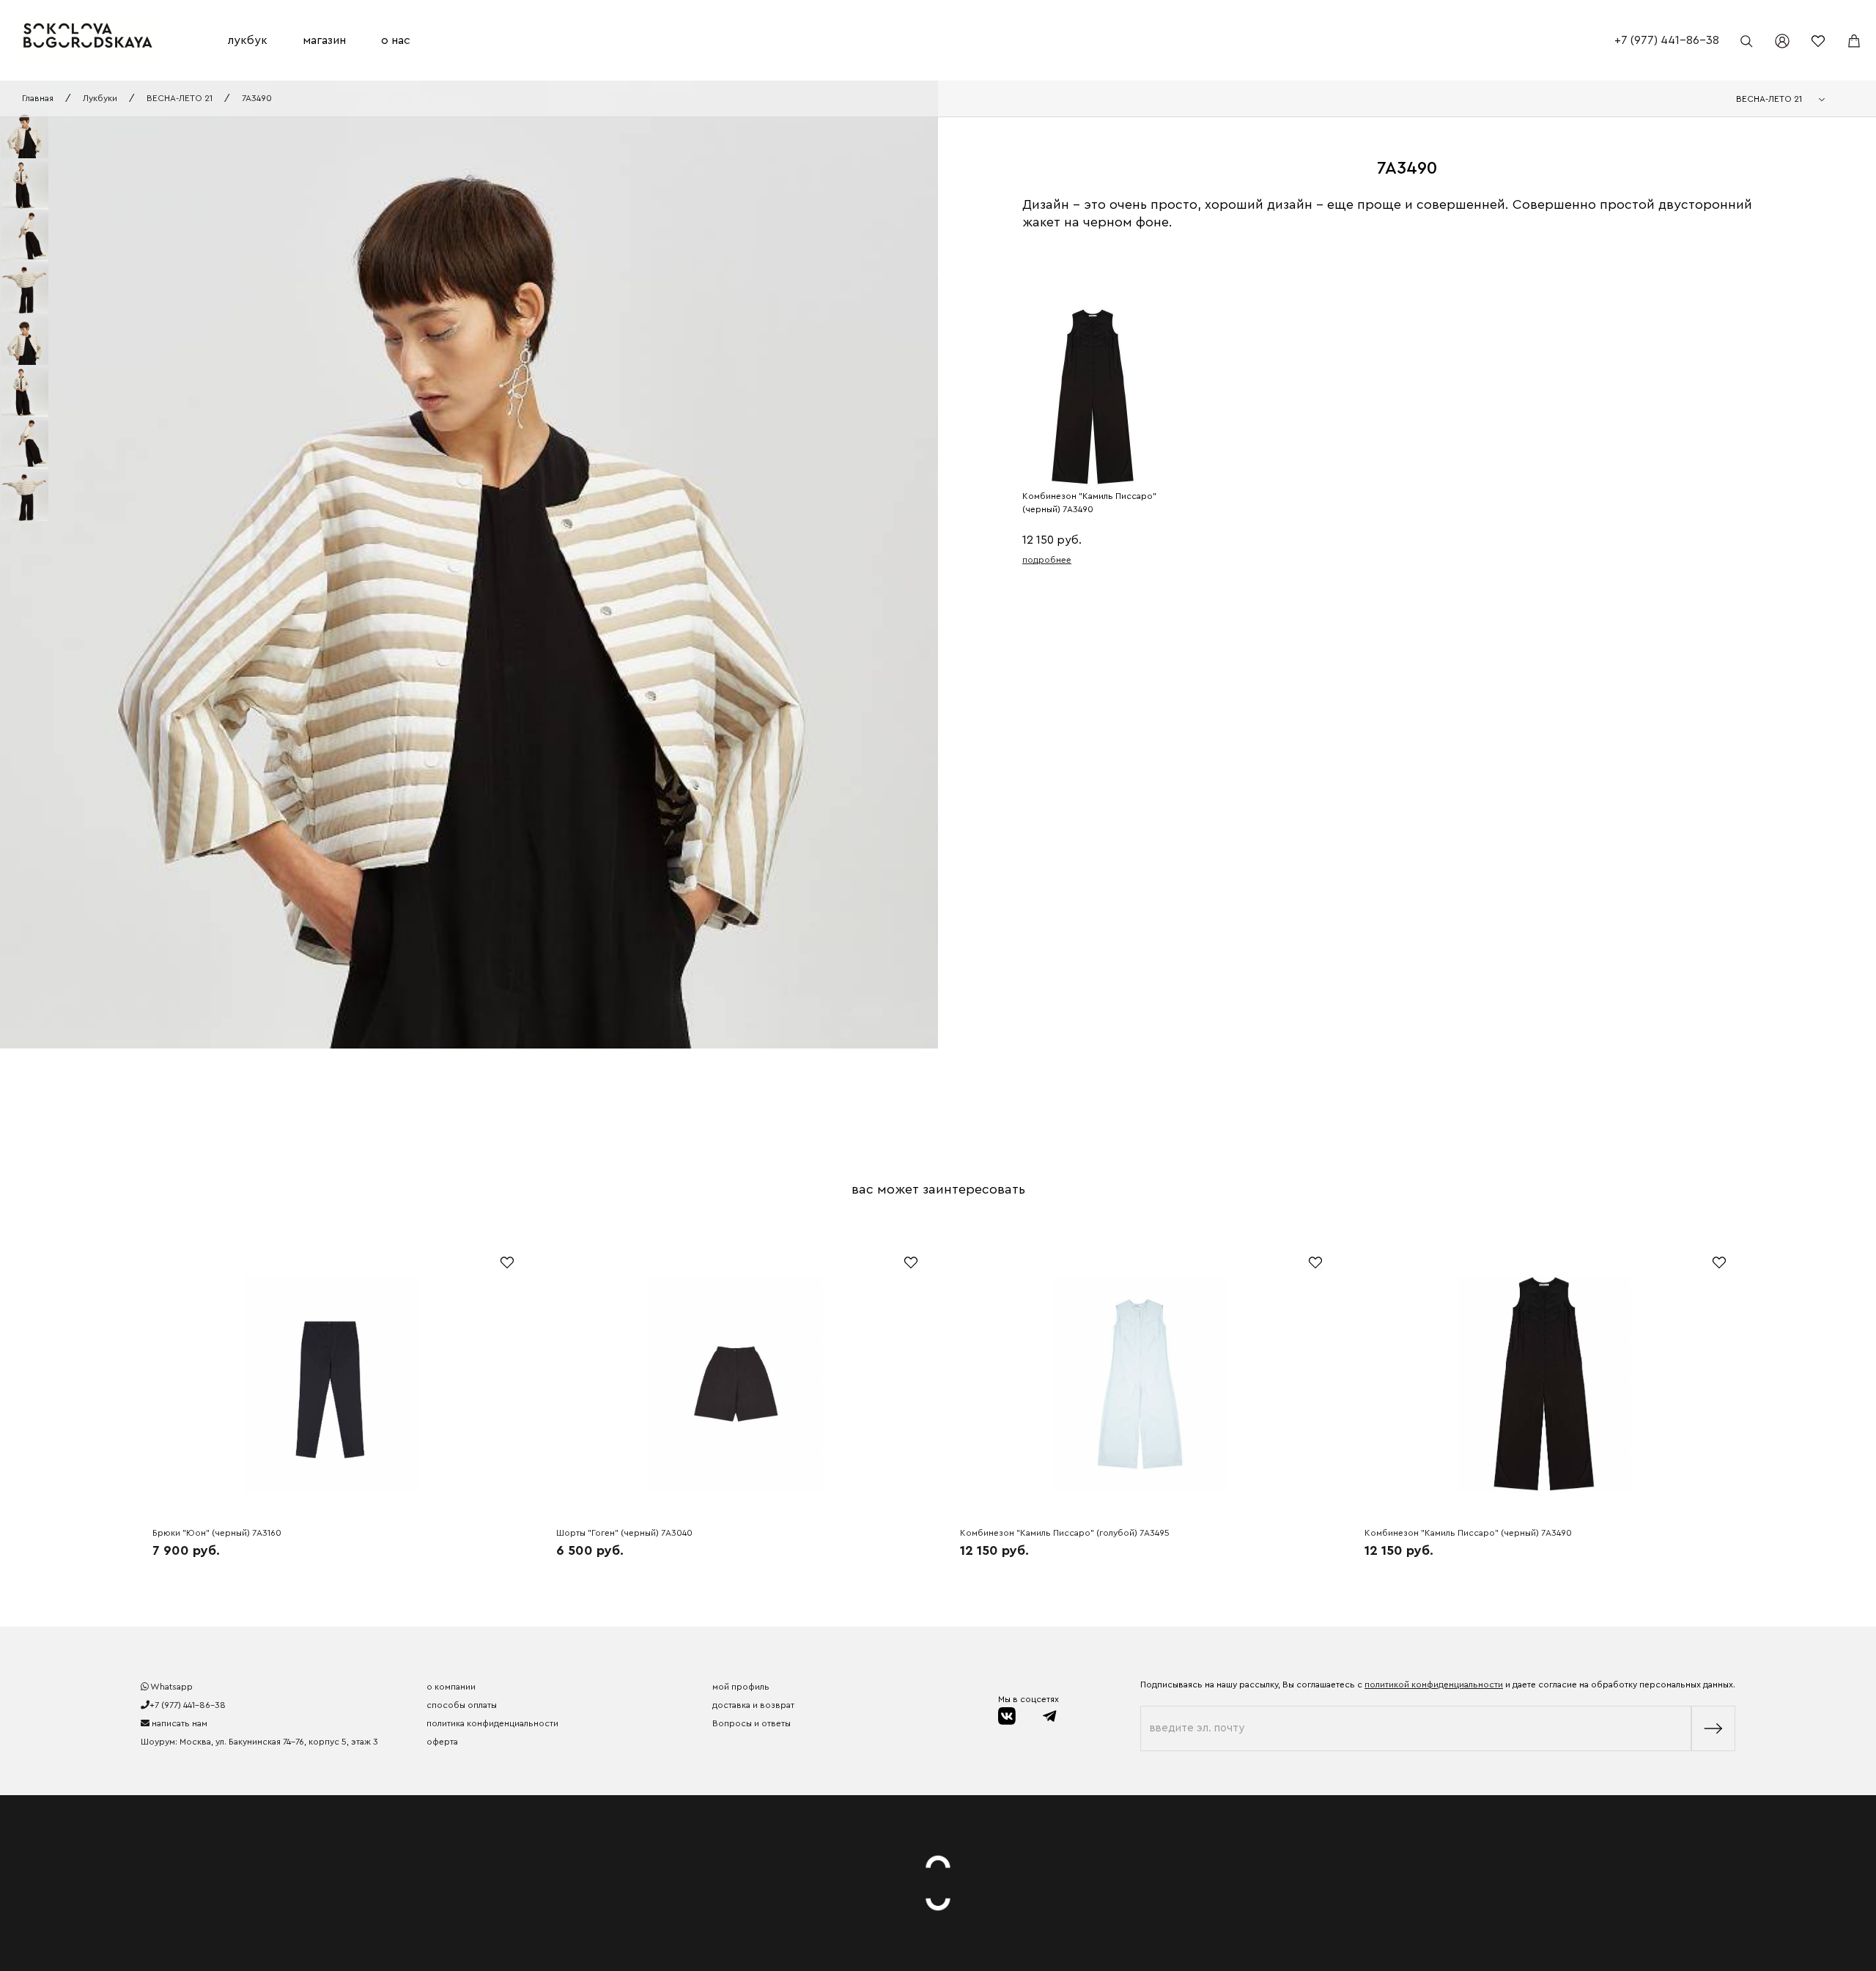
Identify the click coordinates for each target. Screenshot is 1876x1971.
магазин (324, 40)
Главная (38, 98)
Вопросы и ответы (751, 1723)
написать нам (178, 1723)
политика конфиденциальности (492, 1723)
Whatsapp (171, 1687)
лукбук (248, 40)
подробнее (1047, 560)
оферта (442, 1742)
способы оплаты (462, 1705)
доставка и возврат (753, 1705)
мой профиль (741, 1687)
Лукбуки (100, 98)
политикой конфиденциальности (1434, 1685)
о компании (451, 1687)
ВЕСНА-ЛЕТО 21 (180, 98)
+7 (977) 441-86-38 (1667, 40)
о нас (396, 40)
